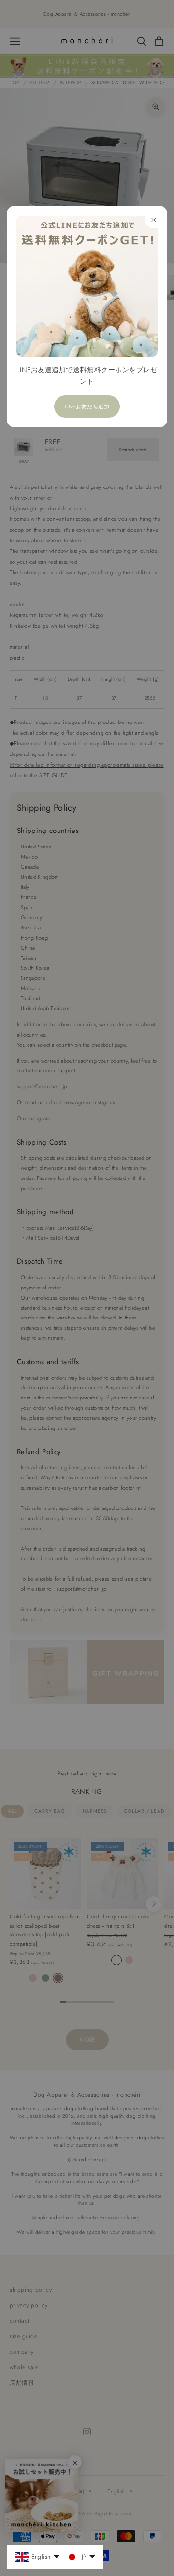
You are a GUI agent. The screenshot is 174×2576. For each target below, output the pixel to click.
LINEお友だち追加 (87, 407)
